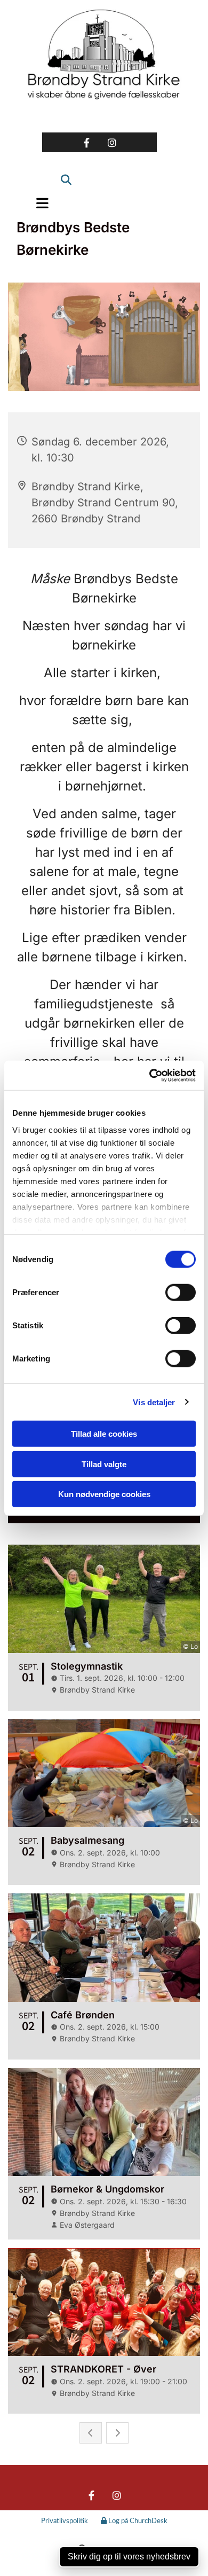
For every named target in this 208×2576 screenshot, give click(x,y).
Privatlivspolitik (65, 2521)
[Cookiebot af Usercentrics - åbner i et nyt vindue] (150, 1075)
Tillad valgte (104, 1464)
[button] (39, 203)
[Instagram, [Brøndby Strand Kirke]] (112, 142)
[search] (62, 174)
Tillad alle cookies (104, 1434)
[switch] (181, 1293)
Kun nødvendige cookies (104, 1494)
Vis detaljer (154, 1402)
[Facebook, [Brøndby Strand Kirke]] (87, 142)
